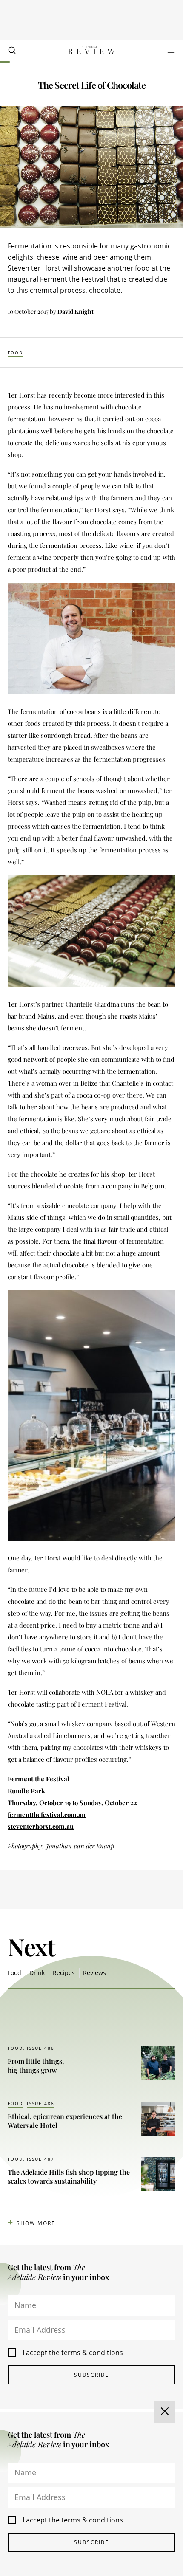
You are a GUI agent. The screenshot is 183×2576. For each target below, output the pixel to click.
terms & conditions (92, 2353)
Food (15, 353)
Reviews (94, 1973)
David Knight (76, 312)
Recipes (64, 1973)
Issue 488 (41, 2048)
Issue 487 (41, 2159)
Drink (37, 1973)
